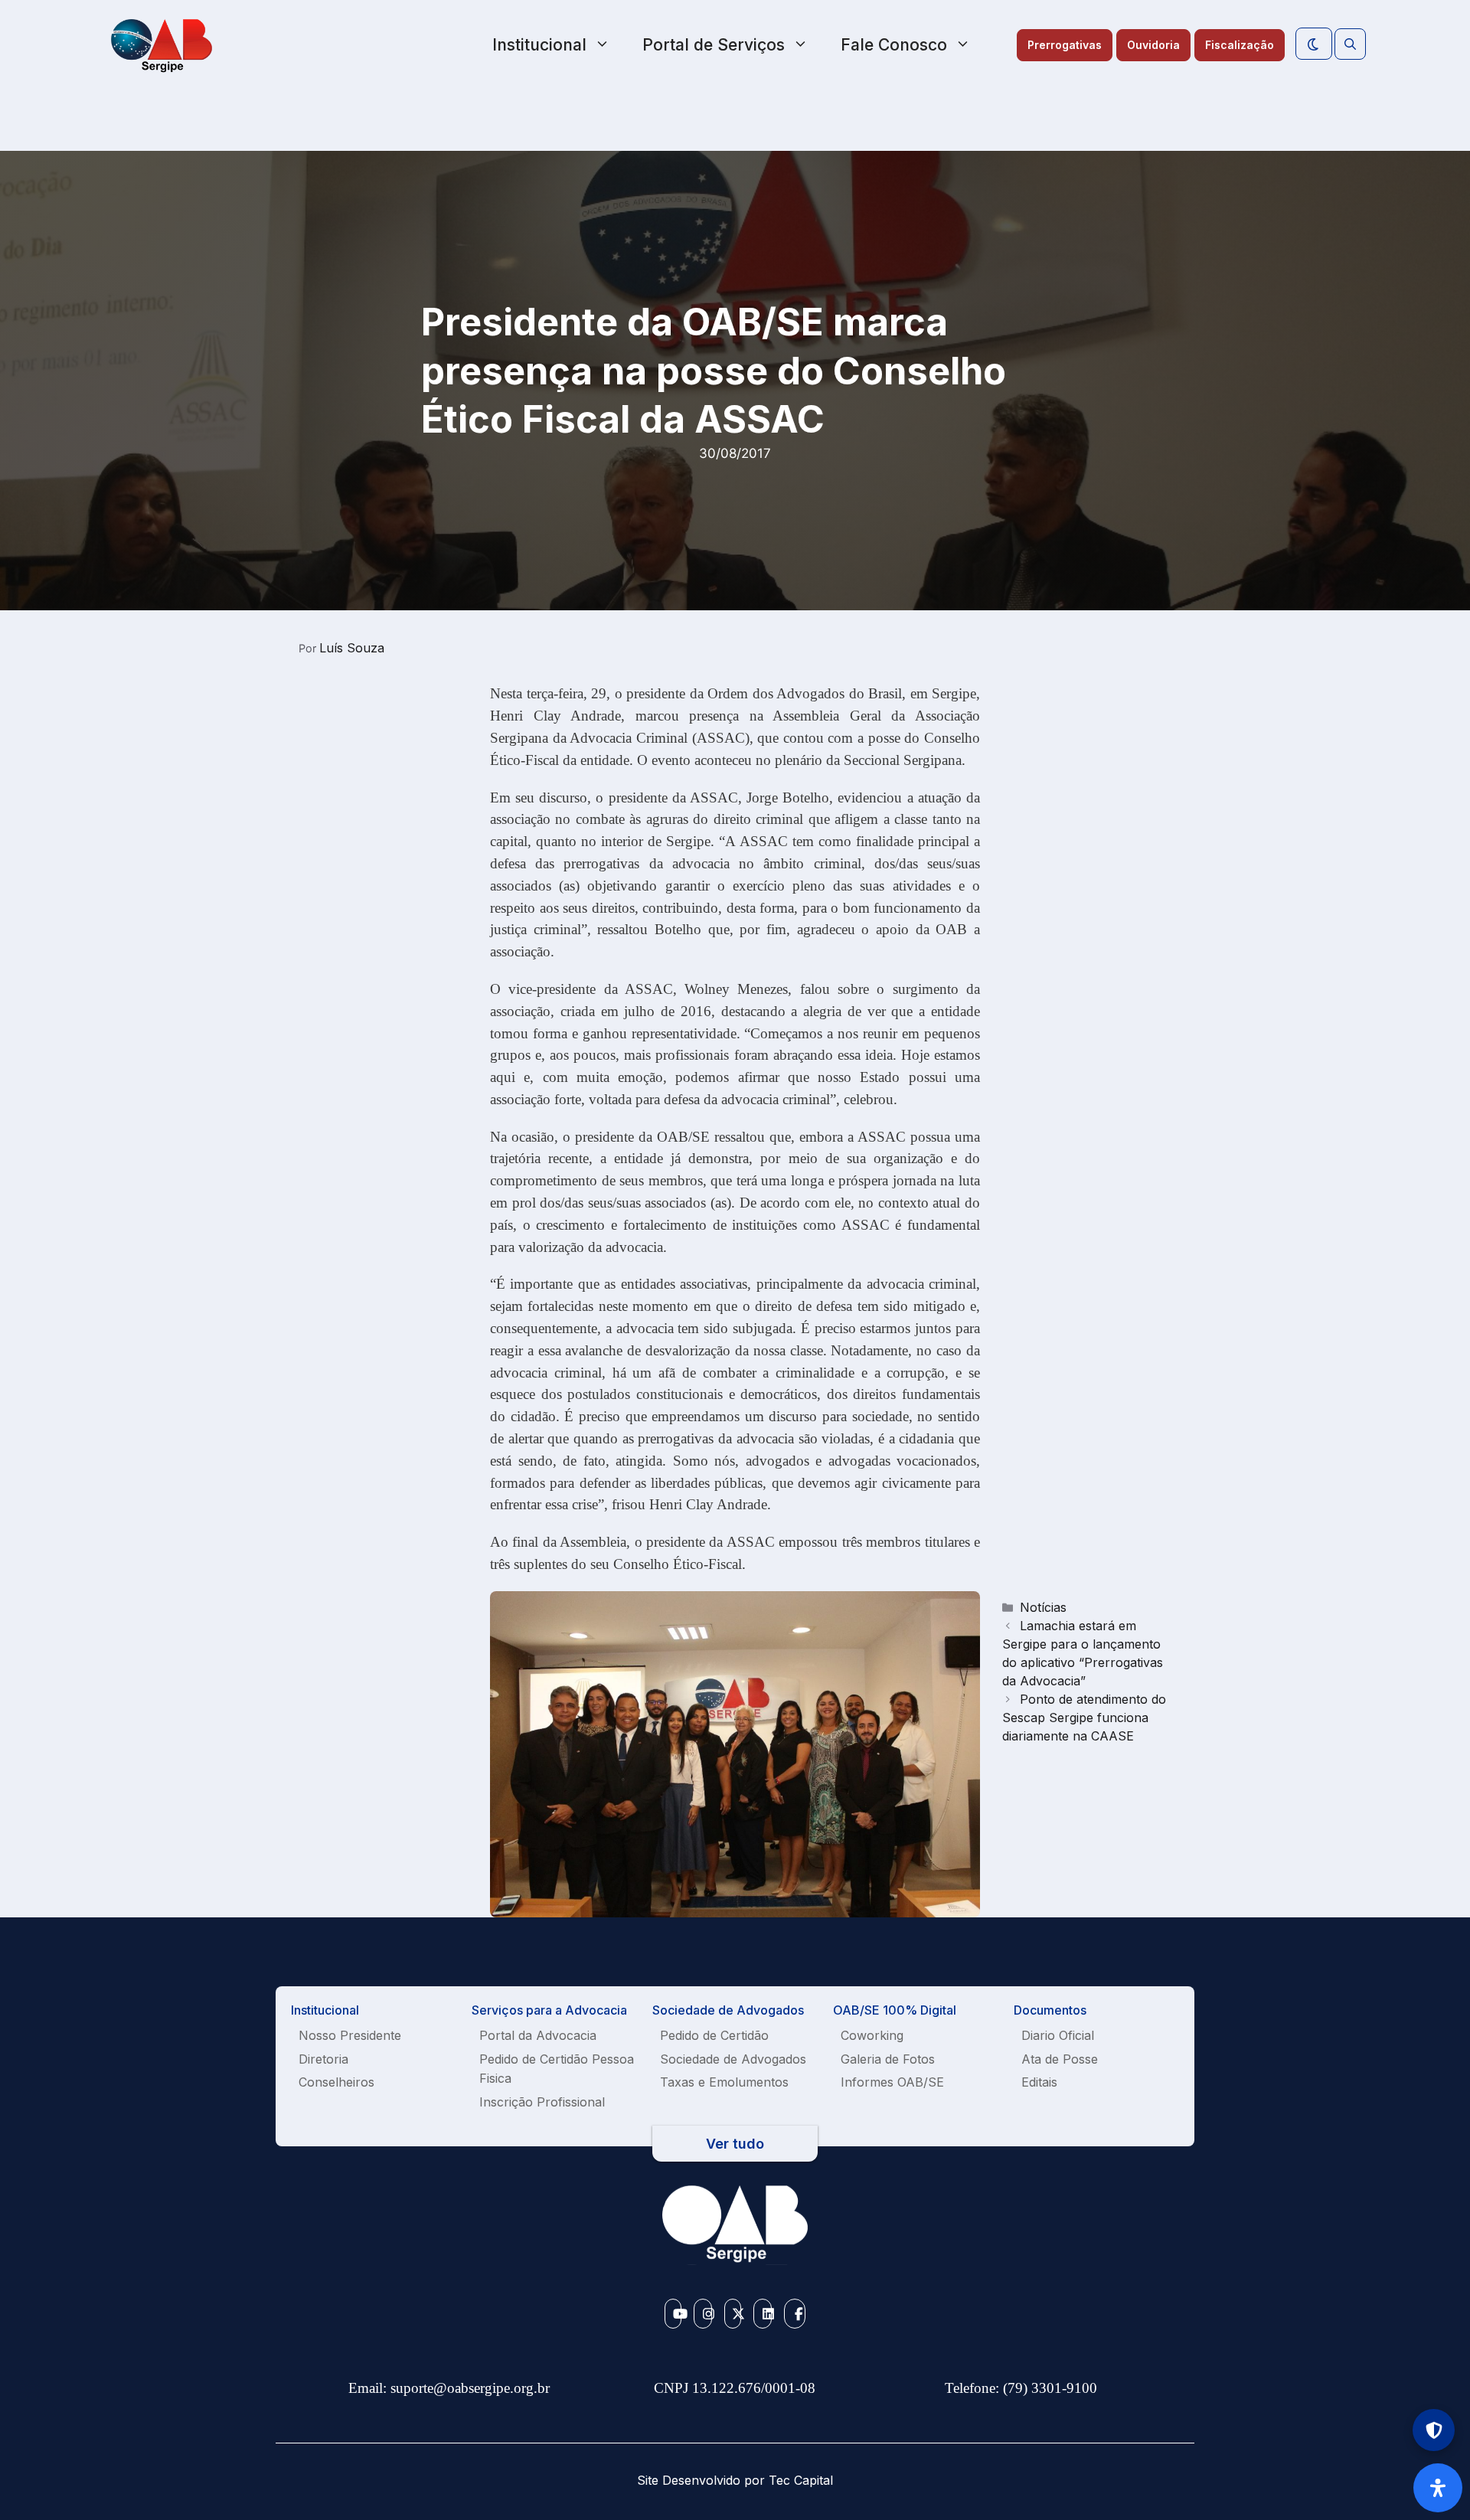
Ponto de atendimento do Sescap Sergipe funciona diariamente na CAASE (1084, 1718)
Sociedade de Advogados (733, 2059)
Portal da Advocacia (538, 2035)
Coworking (872, 2035)
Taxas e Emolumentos (724, 2082)
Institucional (539, 45)
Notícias (1043, 1607)
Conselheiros (336, 2082)
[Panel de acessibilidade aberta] (1438, 2488)
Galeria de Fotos (888, 2059)
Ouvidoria (1153, 45)
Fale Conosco (894, 45)
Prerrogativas (1065, 45)
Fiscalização (1240, 45)
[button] (1350, 44)
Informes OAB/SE (892, 2082)
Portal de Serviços (714, 45)
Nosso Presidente (350, 2035)
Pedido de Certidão (714, 2035)
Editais (1039, 2082)
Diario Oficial (1058, 2035)
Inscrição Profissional (542, 2102)
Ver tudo (735, 2144)
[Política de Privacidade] (1434, 2430)
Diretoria (323, 2059)
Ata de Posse (1060, 2059)
